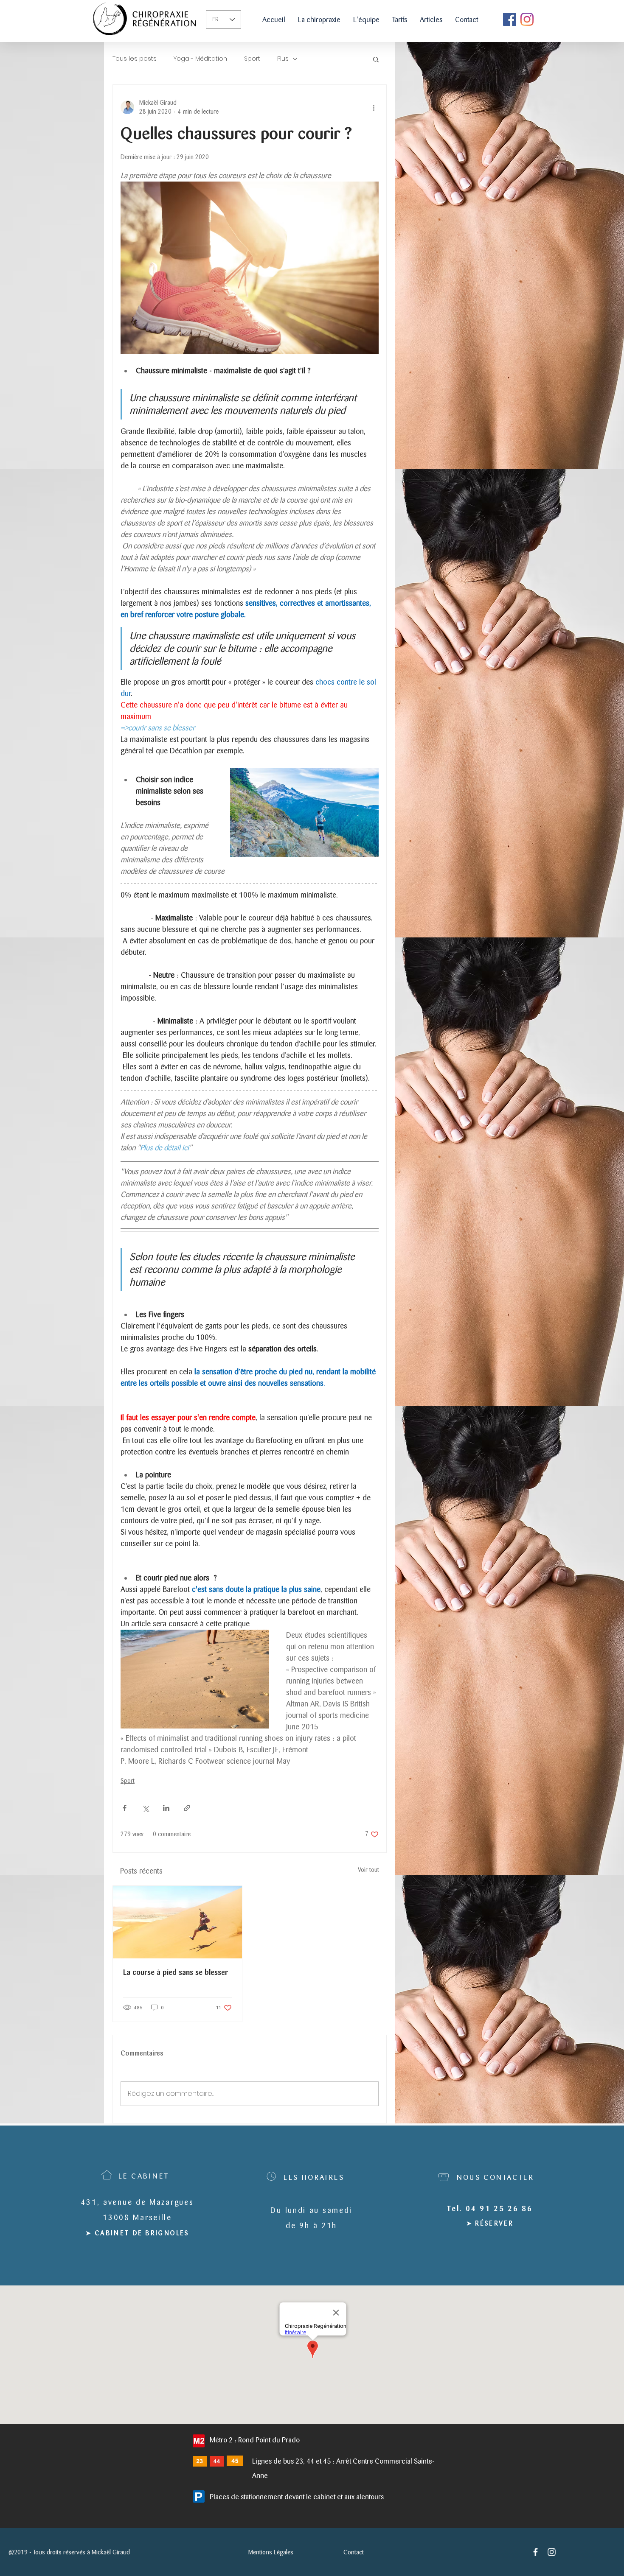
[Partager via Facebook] (125, 1808)
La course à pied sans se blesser (176, 1973)
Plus (283, 59)
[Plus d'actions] (374, 107)
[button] (376, 59)
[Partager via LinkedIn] (166, 1808)
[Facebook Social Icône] (510, 19)
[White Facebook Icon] (535, 2552)
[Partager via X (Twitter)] (145, 1808)
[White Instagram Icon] (552, 2552)
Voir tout (368, 1870)
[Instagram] (527, 19)
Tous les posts (135, 59)
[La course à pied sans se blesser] (177, 1922)
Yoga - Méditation (200, 59)
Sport (252, 59)
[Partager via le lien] (187, 1808)
